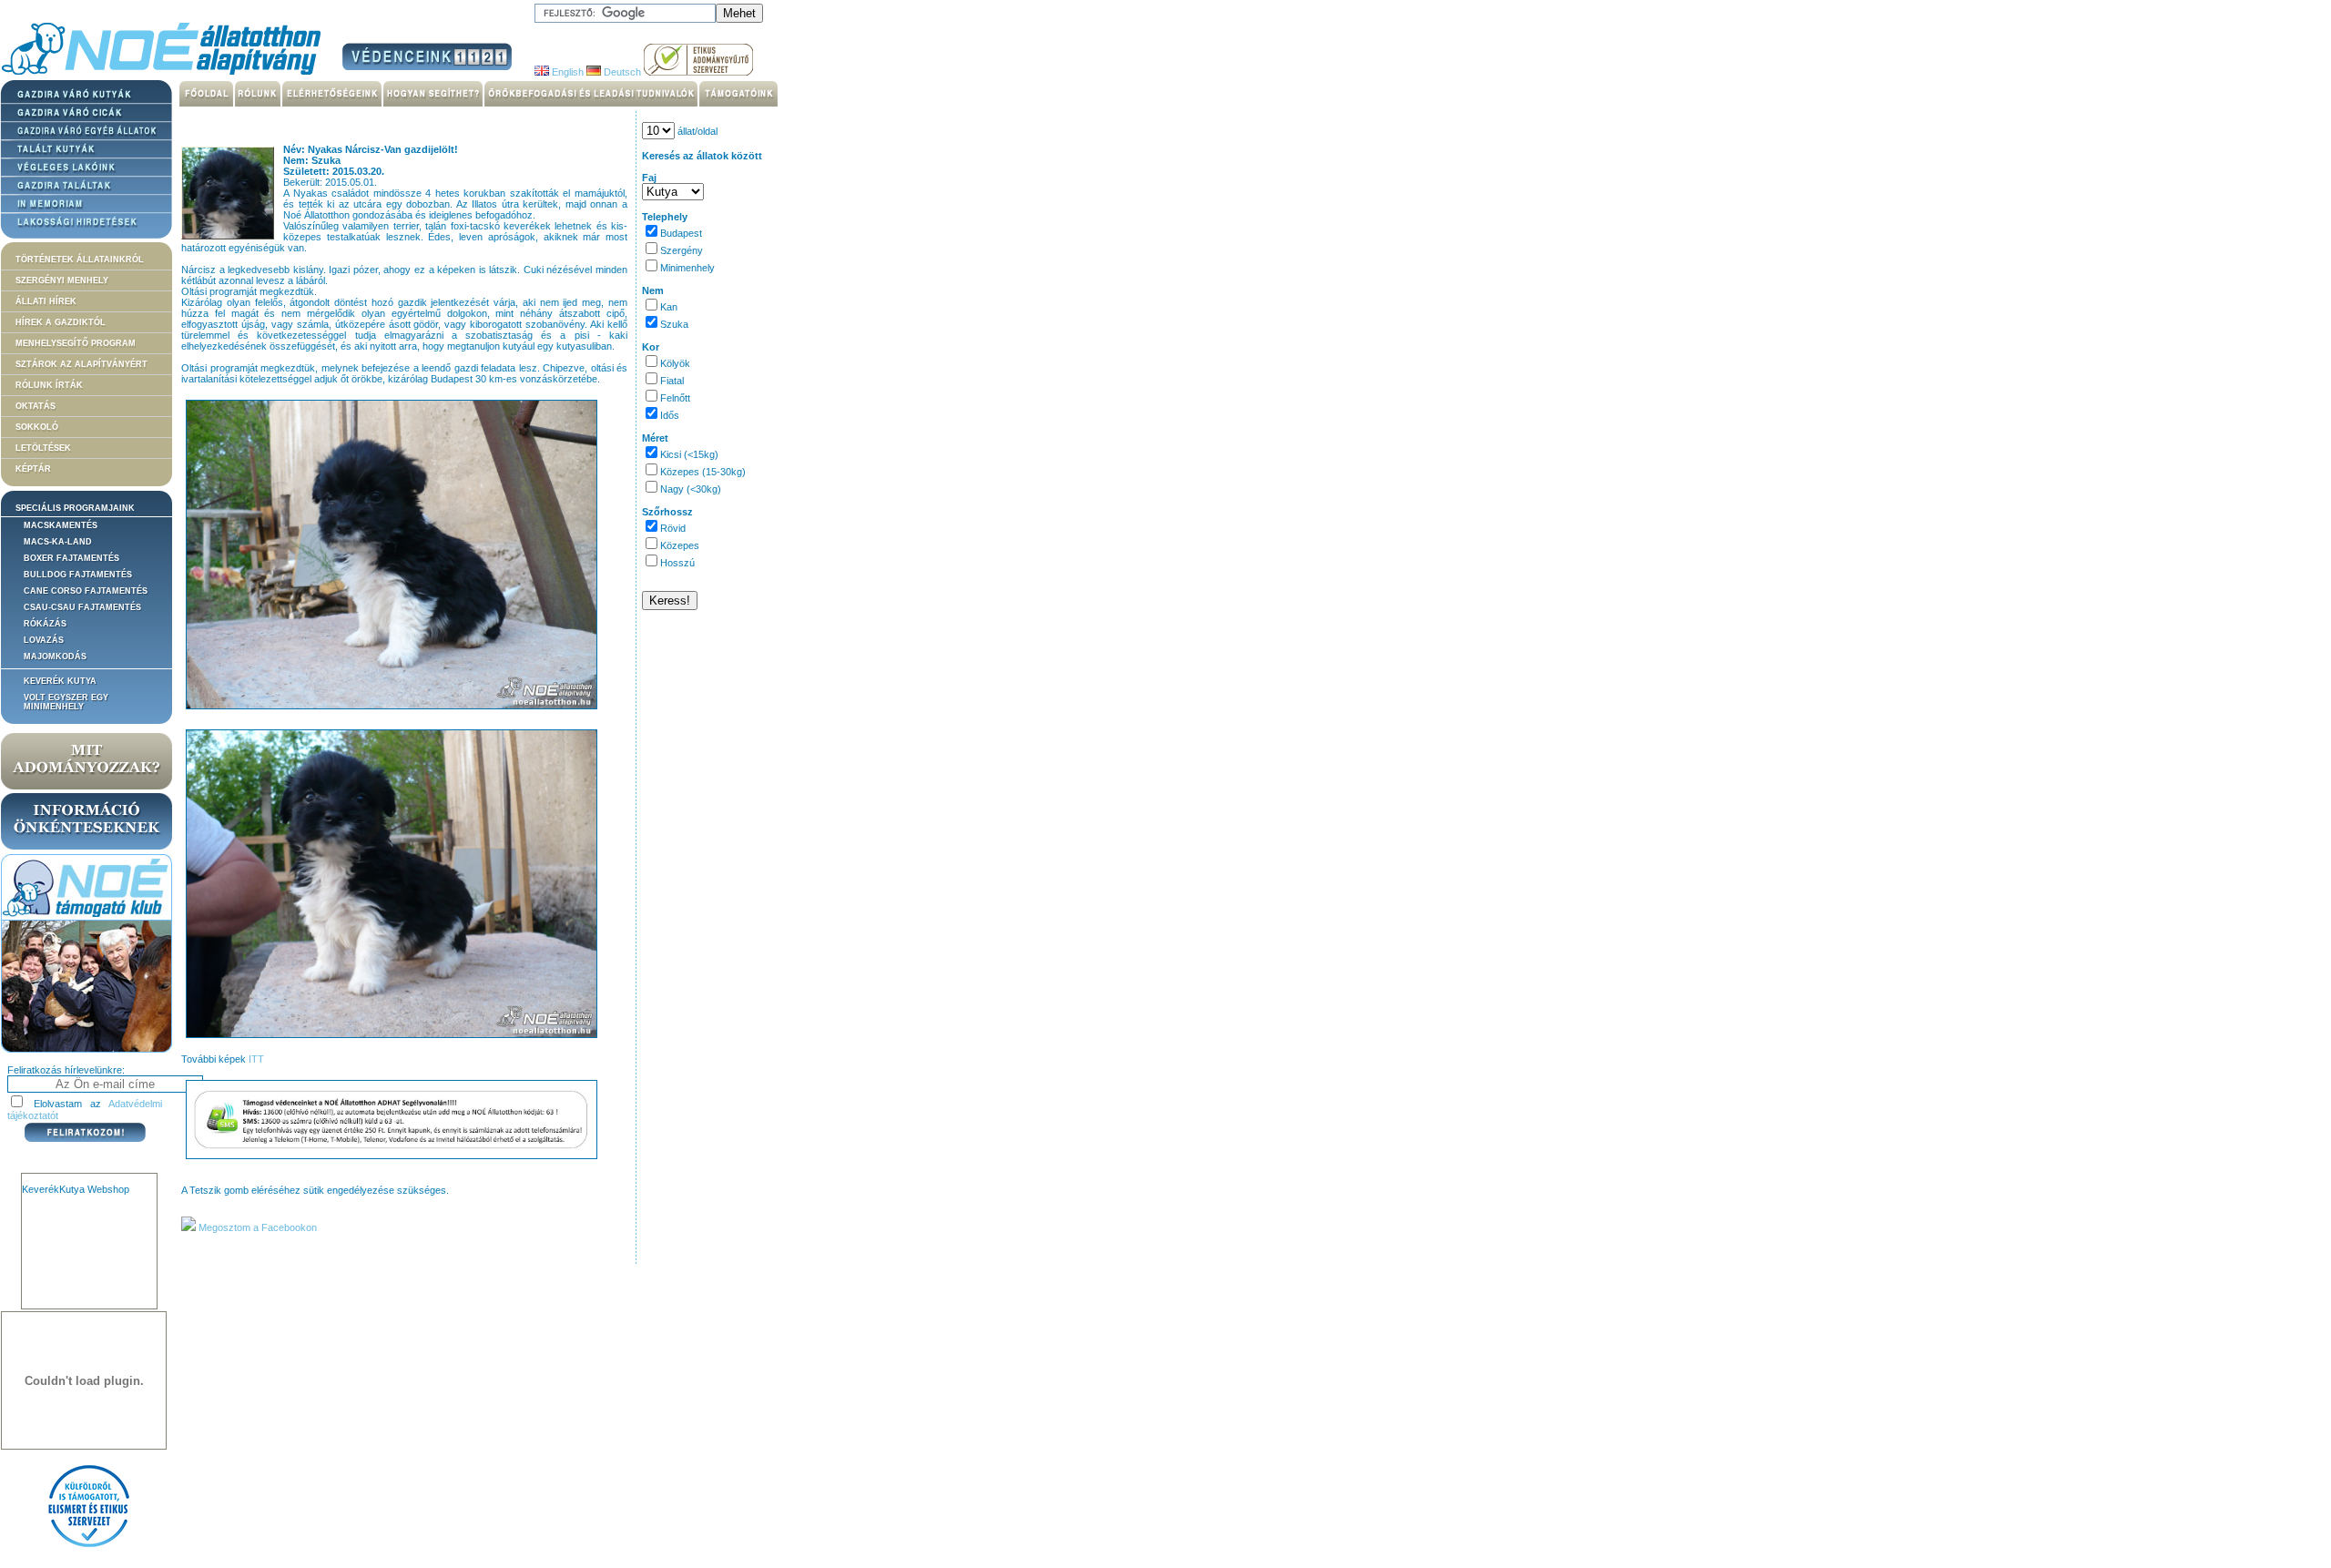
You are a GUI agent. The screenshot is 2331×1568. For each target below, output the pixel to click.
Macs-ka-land (58, 542)
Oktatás (36, 406)
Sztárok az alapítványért (81, 364)
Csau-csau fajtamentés (82, 607)
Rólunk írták (49, 385)
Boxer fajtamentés (71, 558)
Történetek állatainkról (80, 260)
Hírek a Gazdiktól (61, 322)
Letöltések (43, 448)
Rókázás (45, 624)
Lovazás (44, 640)
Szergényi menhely (62, 280)
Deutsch (621, 72)
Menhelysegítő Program (76, 343)
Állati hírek (46, 301)
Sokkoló (37, 427)
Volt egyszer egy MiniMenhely (66, 702)
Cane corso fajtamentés (86, 591)
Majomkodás (55, 657)
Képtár (33, 469)
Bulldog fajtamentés (78, 575)
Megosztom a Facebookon (256, 1227)
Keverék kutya (60, 681)
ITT (256, 1059)
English (566, 72)
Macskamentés (61, 525)
